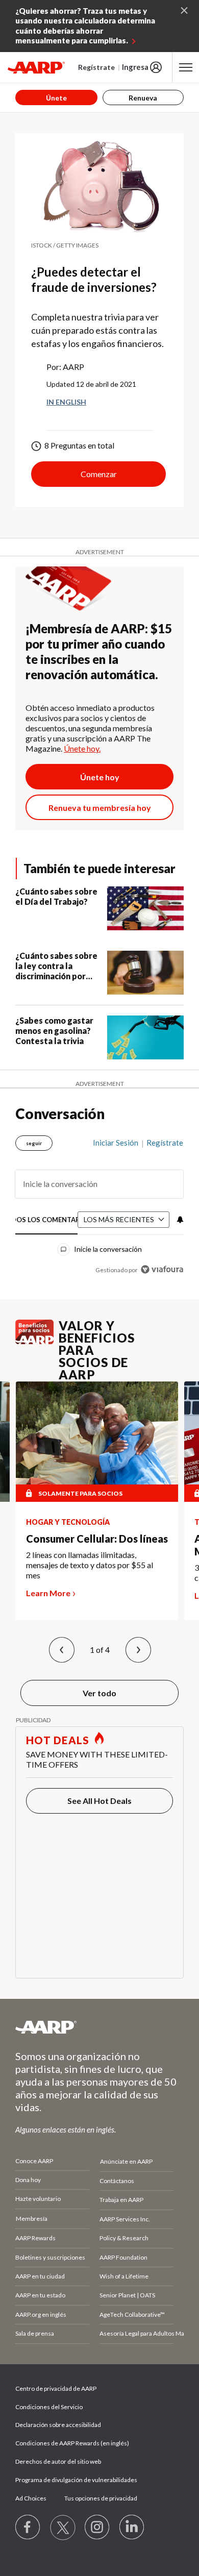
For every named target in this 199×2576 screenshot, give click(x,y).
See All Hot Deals (99, 1801)
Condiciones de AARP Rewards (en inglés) (72, 2443)
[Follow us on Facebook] (28, 2528)
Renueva (143, 98)
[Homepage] (36, 67)
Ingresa (135, 67)
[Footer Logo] (99, 2027)
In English (66, 402)
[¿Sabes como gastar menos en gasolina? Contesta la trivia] (145, 1037)
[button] (62, 1650)
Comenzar (99, 474)
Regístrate (96, 67)
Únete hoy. (82, 748)
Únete (56, 98)
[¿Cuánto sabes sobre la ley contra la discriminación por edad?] (145, 973)
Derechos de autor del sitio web (58, 2461)
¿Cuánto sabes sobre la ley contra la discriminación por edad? (56, 966)
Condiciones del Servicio (49, 2407)
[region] (99, 1202)
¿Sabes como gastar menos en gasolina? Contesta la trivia (54, 1031)
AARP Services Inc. (125, 2219)
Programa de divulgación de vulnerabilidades (76, 2480)
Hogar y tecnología (68, 1522)
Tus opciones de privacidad (101, 2498)
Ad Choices (31, 2498)
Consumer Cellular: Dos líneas (97, 1539)
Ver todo (99, 1693)
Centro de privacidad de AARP (56, 2388)
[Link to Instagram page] (97, 2528)
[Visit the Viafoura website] (162, 1269)
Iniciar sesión (116, 1143)
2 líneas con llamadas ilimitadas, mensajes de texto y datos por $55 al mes (90, 1565)
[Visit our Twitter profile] (63, 2528)
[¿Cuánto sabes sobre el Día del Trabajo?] (145, 908)
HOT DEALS (58, 1740)
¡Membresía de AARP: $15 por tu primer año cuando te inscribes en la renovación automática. (99, 651)
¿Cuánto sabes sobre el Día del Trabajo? (56, 896)
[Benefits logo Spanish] (34, 1341)
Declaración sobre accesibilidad (58, 2425)
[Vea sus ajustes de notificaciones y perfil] (179, 1220)
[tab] (47, 1220)
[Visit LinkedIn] (132, 2528)
